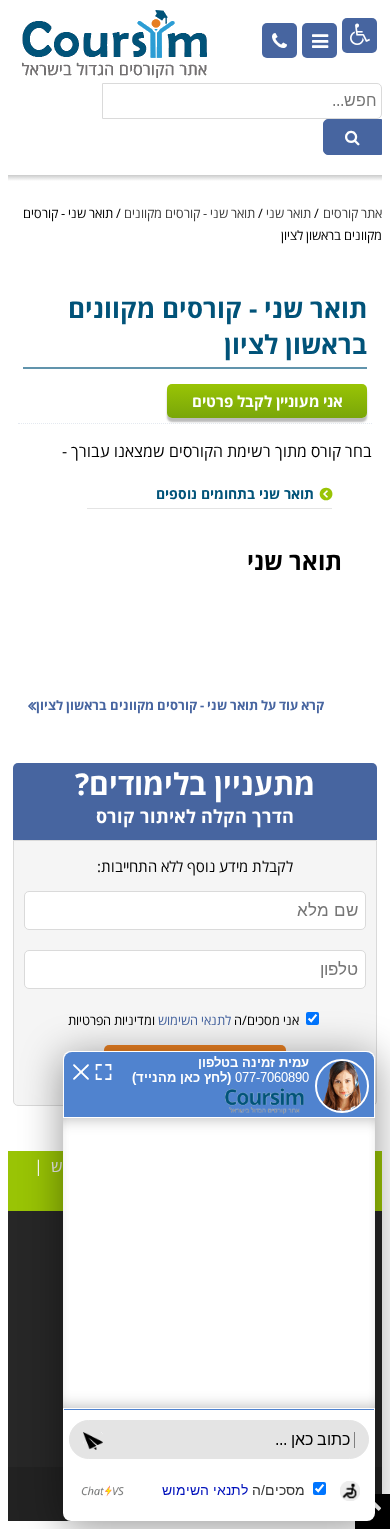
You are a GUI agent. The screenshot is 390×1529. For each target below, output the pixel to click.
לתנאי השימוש (193, 1020)
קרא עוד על (180, 705)
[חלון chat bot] (219, 1286)
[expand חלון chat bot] (103, 1070)
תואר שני (288, 213)
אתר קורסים (352, 213)
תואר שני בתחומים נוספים (235, 493)
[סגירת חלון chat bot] (81, 1070)
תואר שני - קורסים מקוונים (189, 213)
